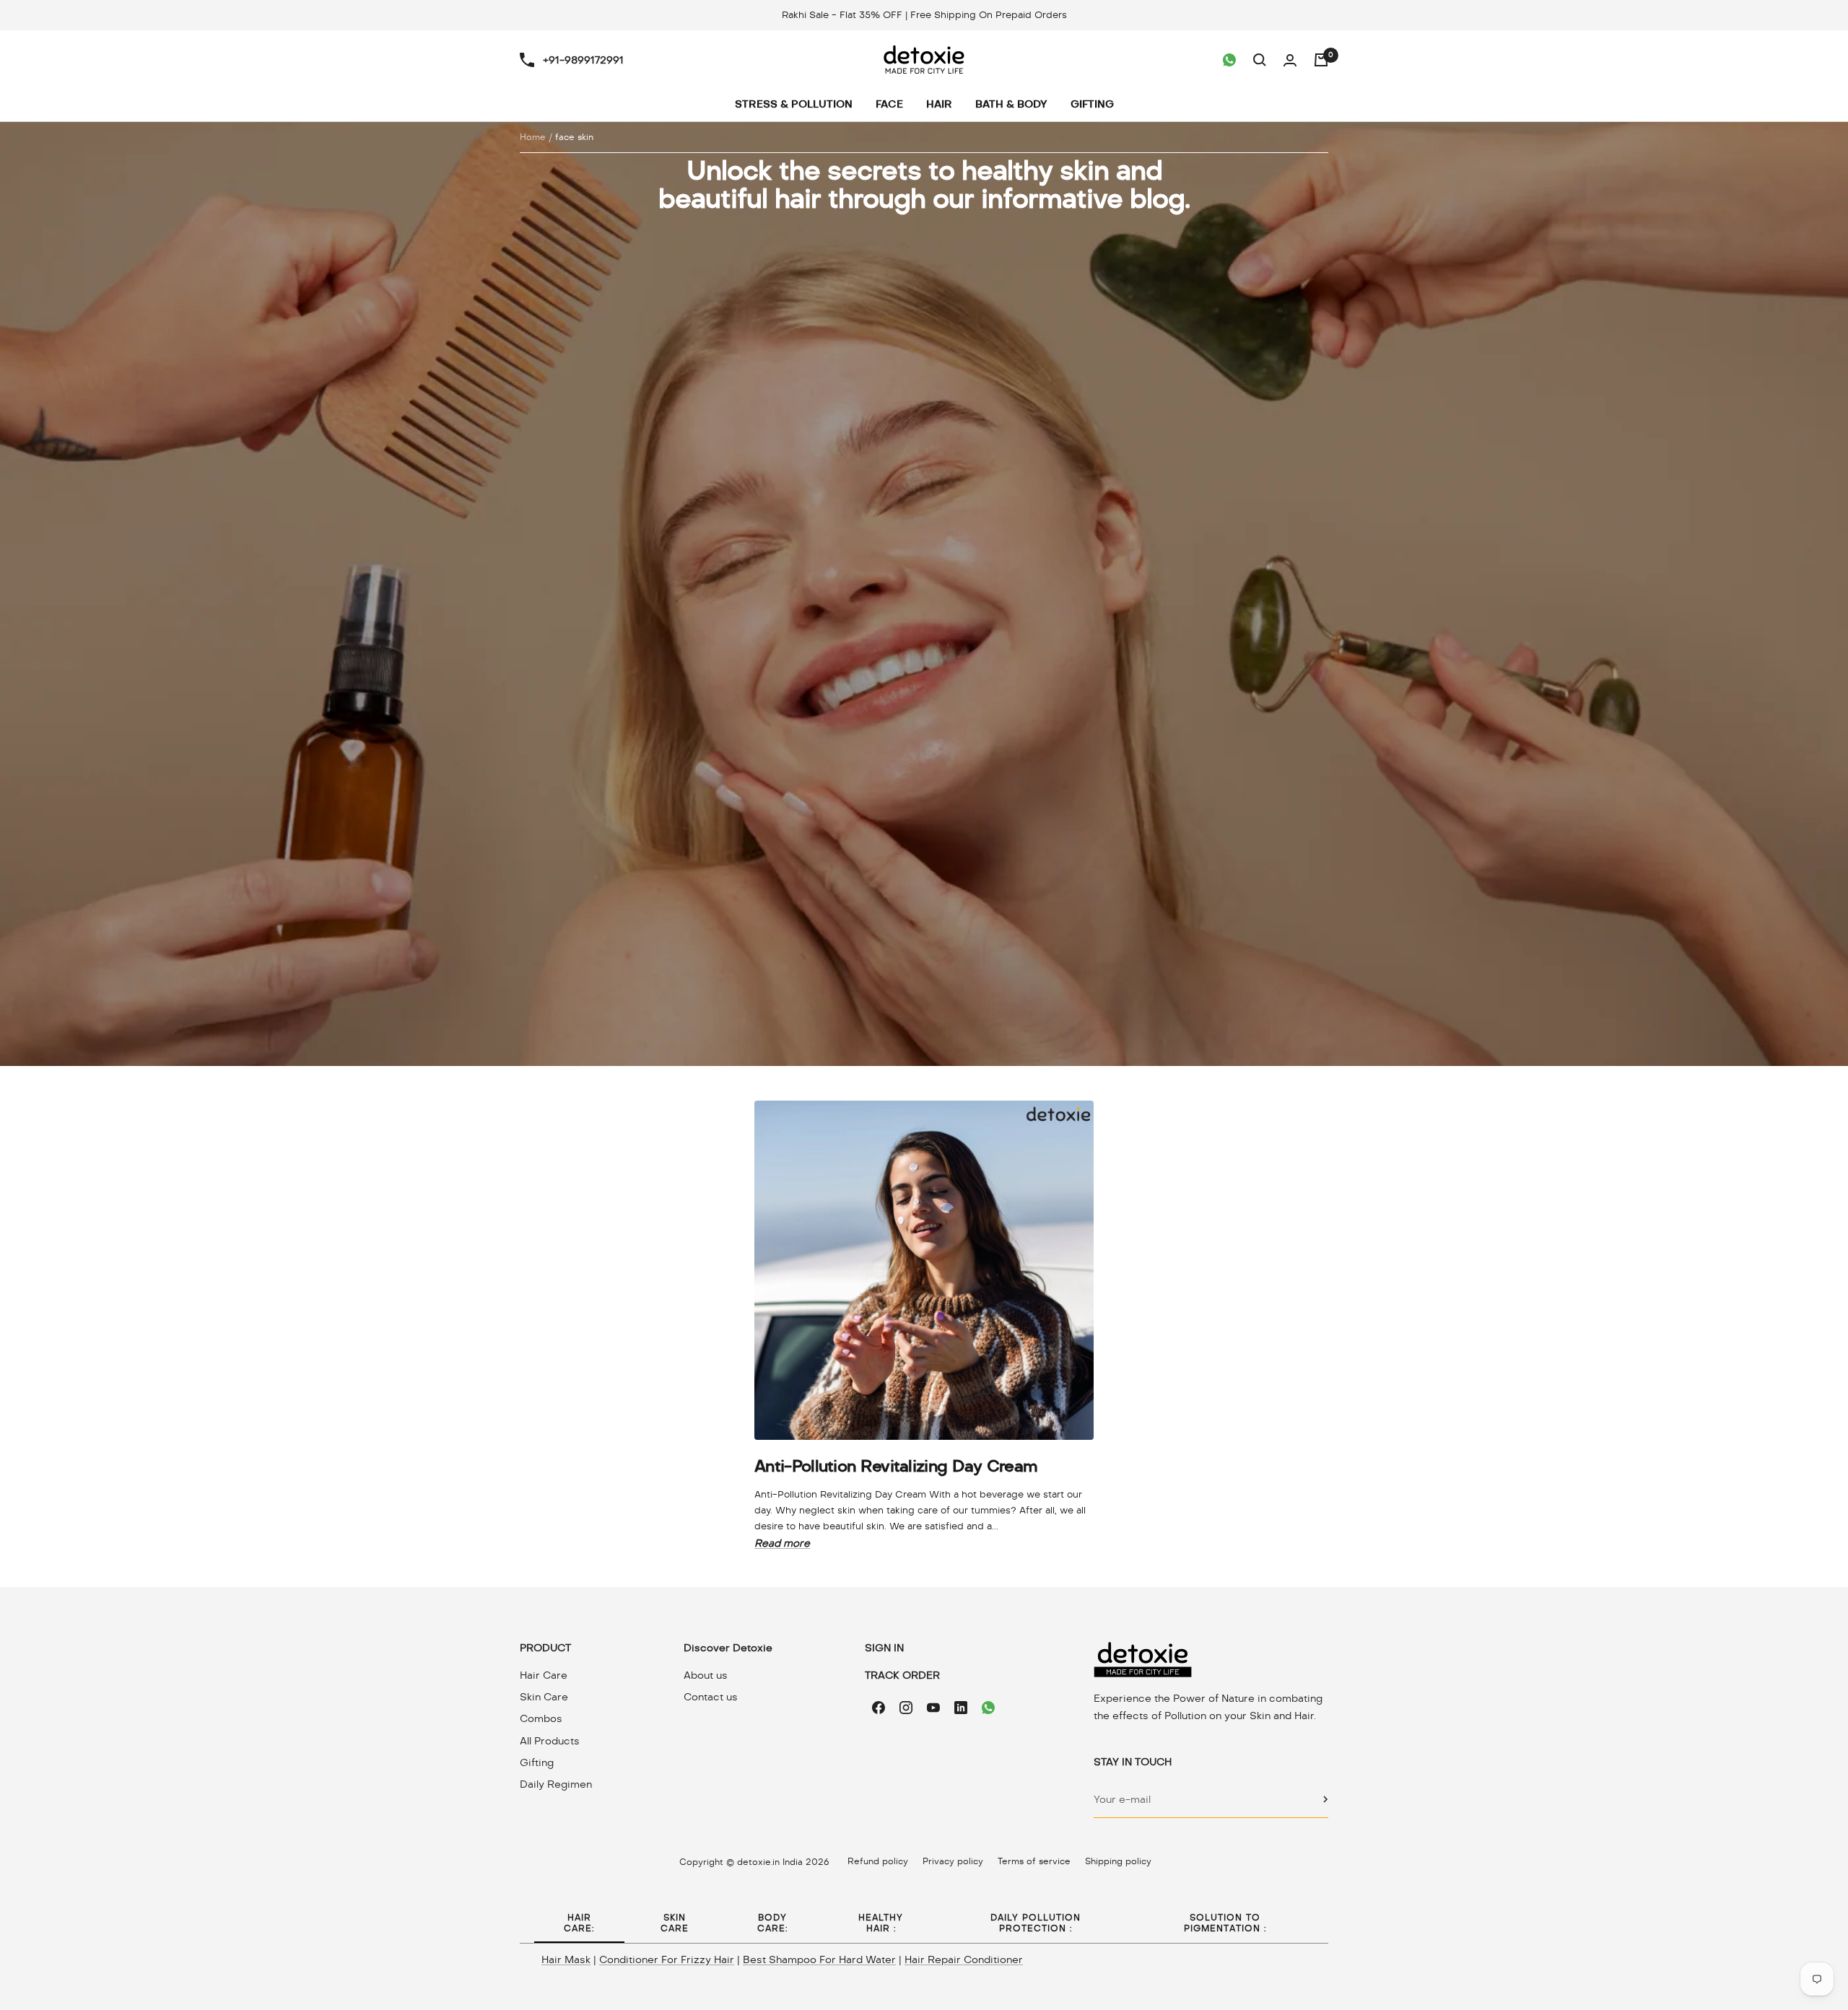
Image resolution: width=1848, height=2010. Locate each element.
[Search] (1260, 60)
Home (533, 137)
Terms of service (1034, 1861)
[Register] (1326, 1799)
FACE (889, 104)
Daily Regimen (556, 1784)
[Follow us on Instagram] (906, 1708)
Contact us (711, 1697)
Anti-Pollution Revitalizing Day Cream (896, 1466)
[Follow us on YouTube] (933, 1708)
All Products (550, 1741)
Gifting (537, 1762)
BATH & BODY (1011, 104)
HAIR (939, 104)
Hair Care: (579, 1923)
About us (706, 1675)
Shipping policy (1118, 1861)
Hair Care (544, 1675)
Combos (541, 1718)
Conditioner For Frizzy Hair (667, 1959)
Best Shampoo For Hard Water (819, 1959)
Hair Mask (566, 1959)
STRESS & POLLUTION (794, 104)
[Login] (1290, 60)
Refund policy (878, 1861)
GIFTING (1092, 104)
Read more (782, 1543)
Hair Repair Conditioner (964, 1959)
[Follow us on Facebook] (879, 1708)
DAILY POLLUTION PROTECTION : (1036, 1923)
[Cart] (1321, 60)
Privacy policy (953, 1861)
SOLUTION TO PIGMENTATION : (1225, 1923)
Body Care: (772, 1923)
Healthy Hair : (881, 1923)
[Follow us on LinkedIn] (961, 1708)
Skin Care (544, 1697)
